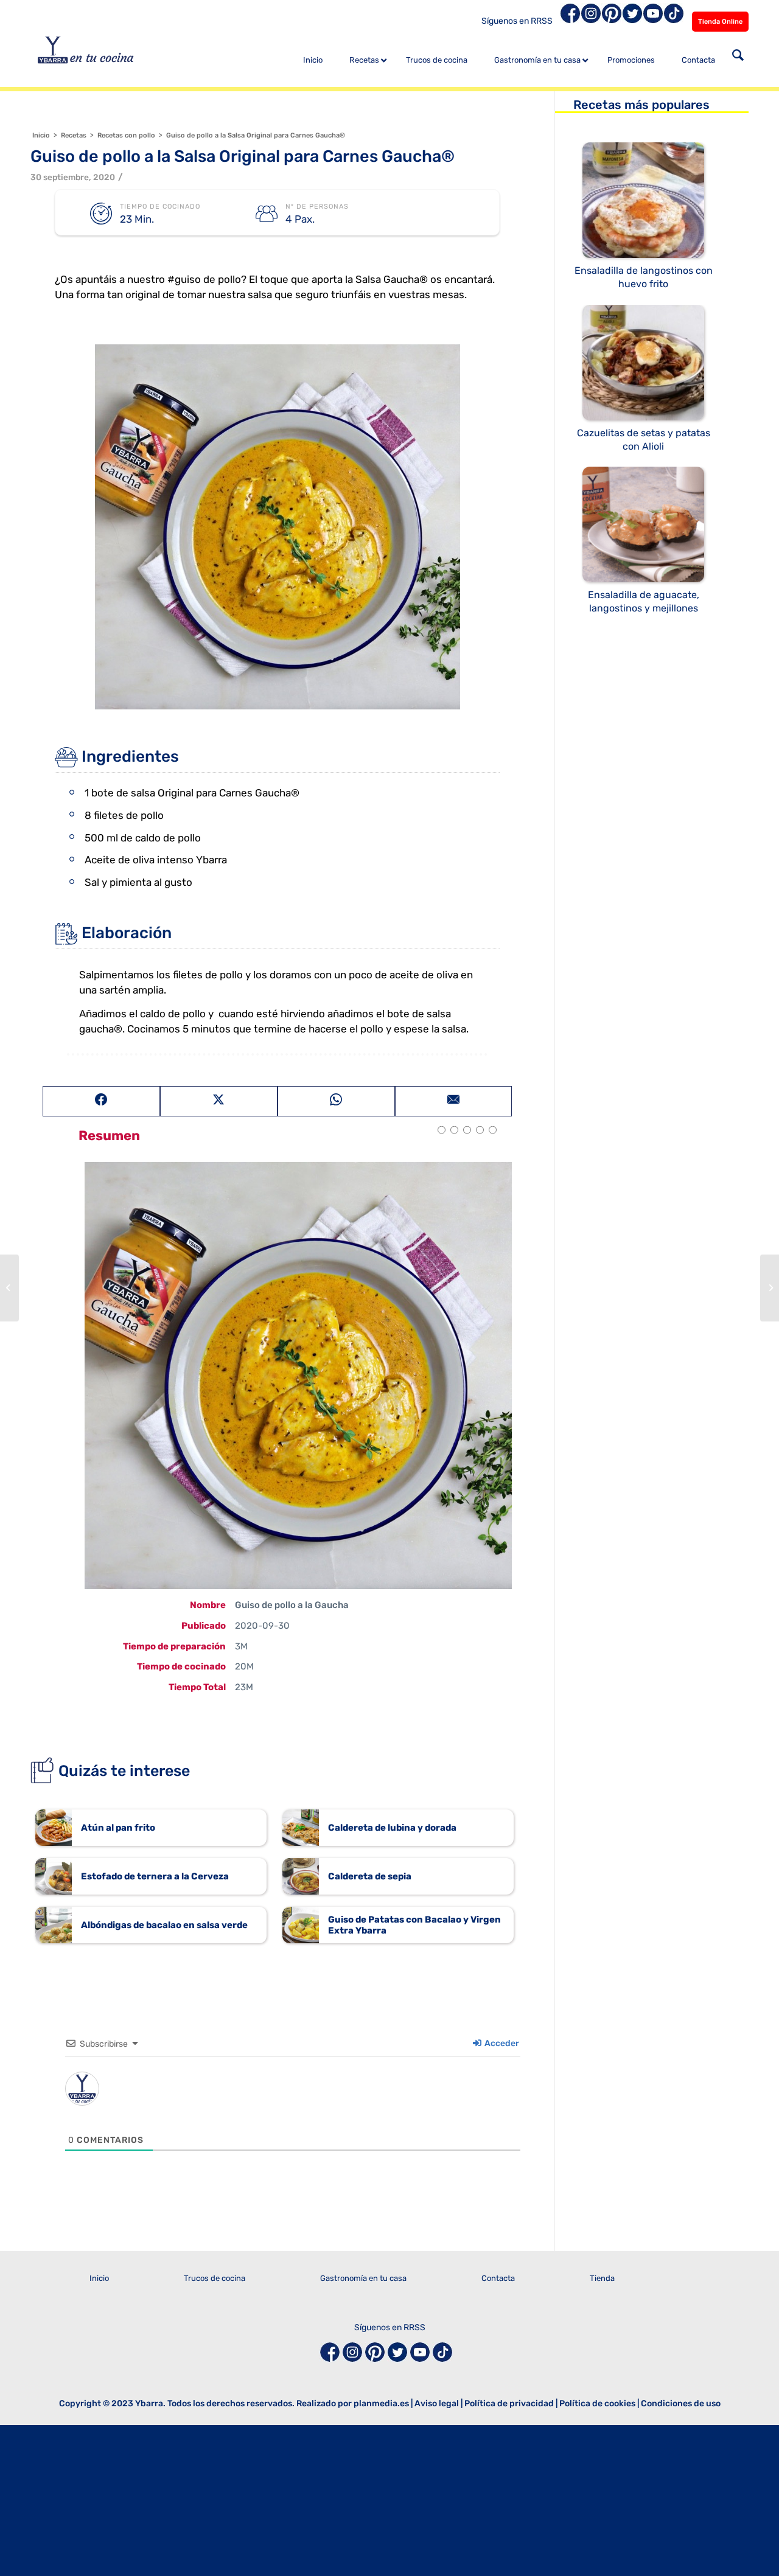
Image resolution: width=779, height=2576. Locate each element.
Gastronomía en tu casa (363, 2278)
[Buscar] (738, 57)
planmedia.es (381, 2404)
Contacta (498, 2278)
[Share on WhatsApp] (336, 1101)
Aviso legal (437, 2404)
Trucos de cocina (215, 2278)
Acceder (501, 2043)
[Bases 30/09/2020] (9, 1288)
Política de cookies (597, 2404)
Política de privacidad (509, 2404)
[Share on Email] (454, 1101)
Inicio (99, 2278)
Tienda (602, 2278)
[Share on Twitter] (219, 1101)
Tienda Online (720, 22)
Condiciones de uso (681, 2404)
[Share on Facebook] (101, 1101)
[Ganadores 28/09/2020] (770, 1288)
